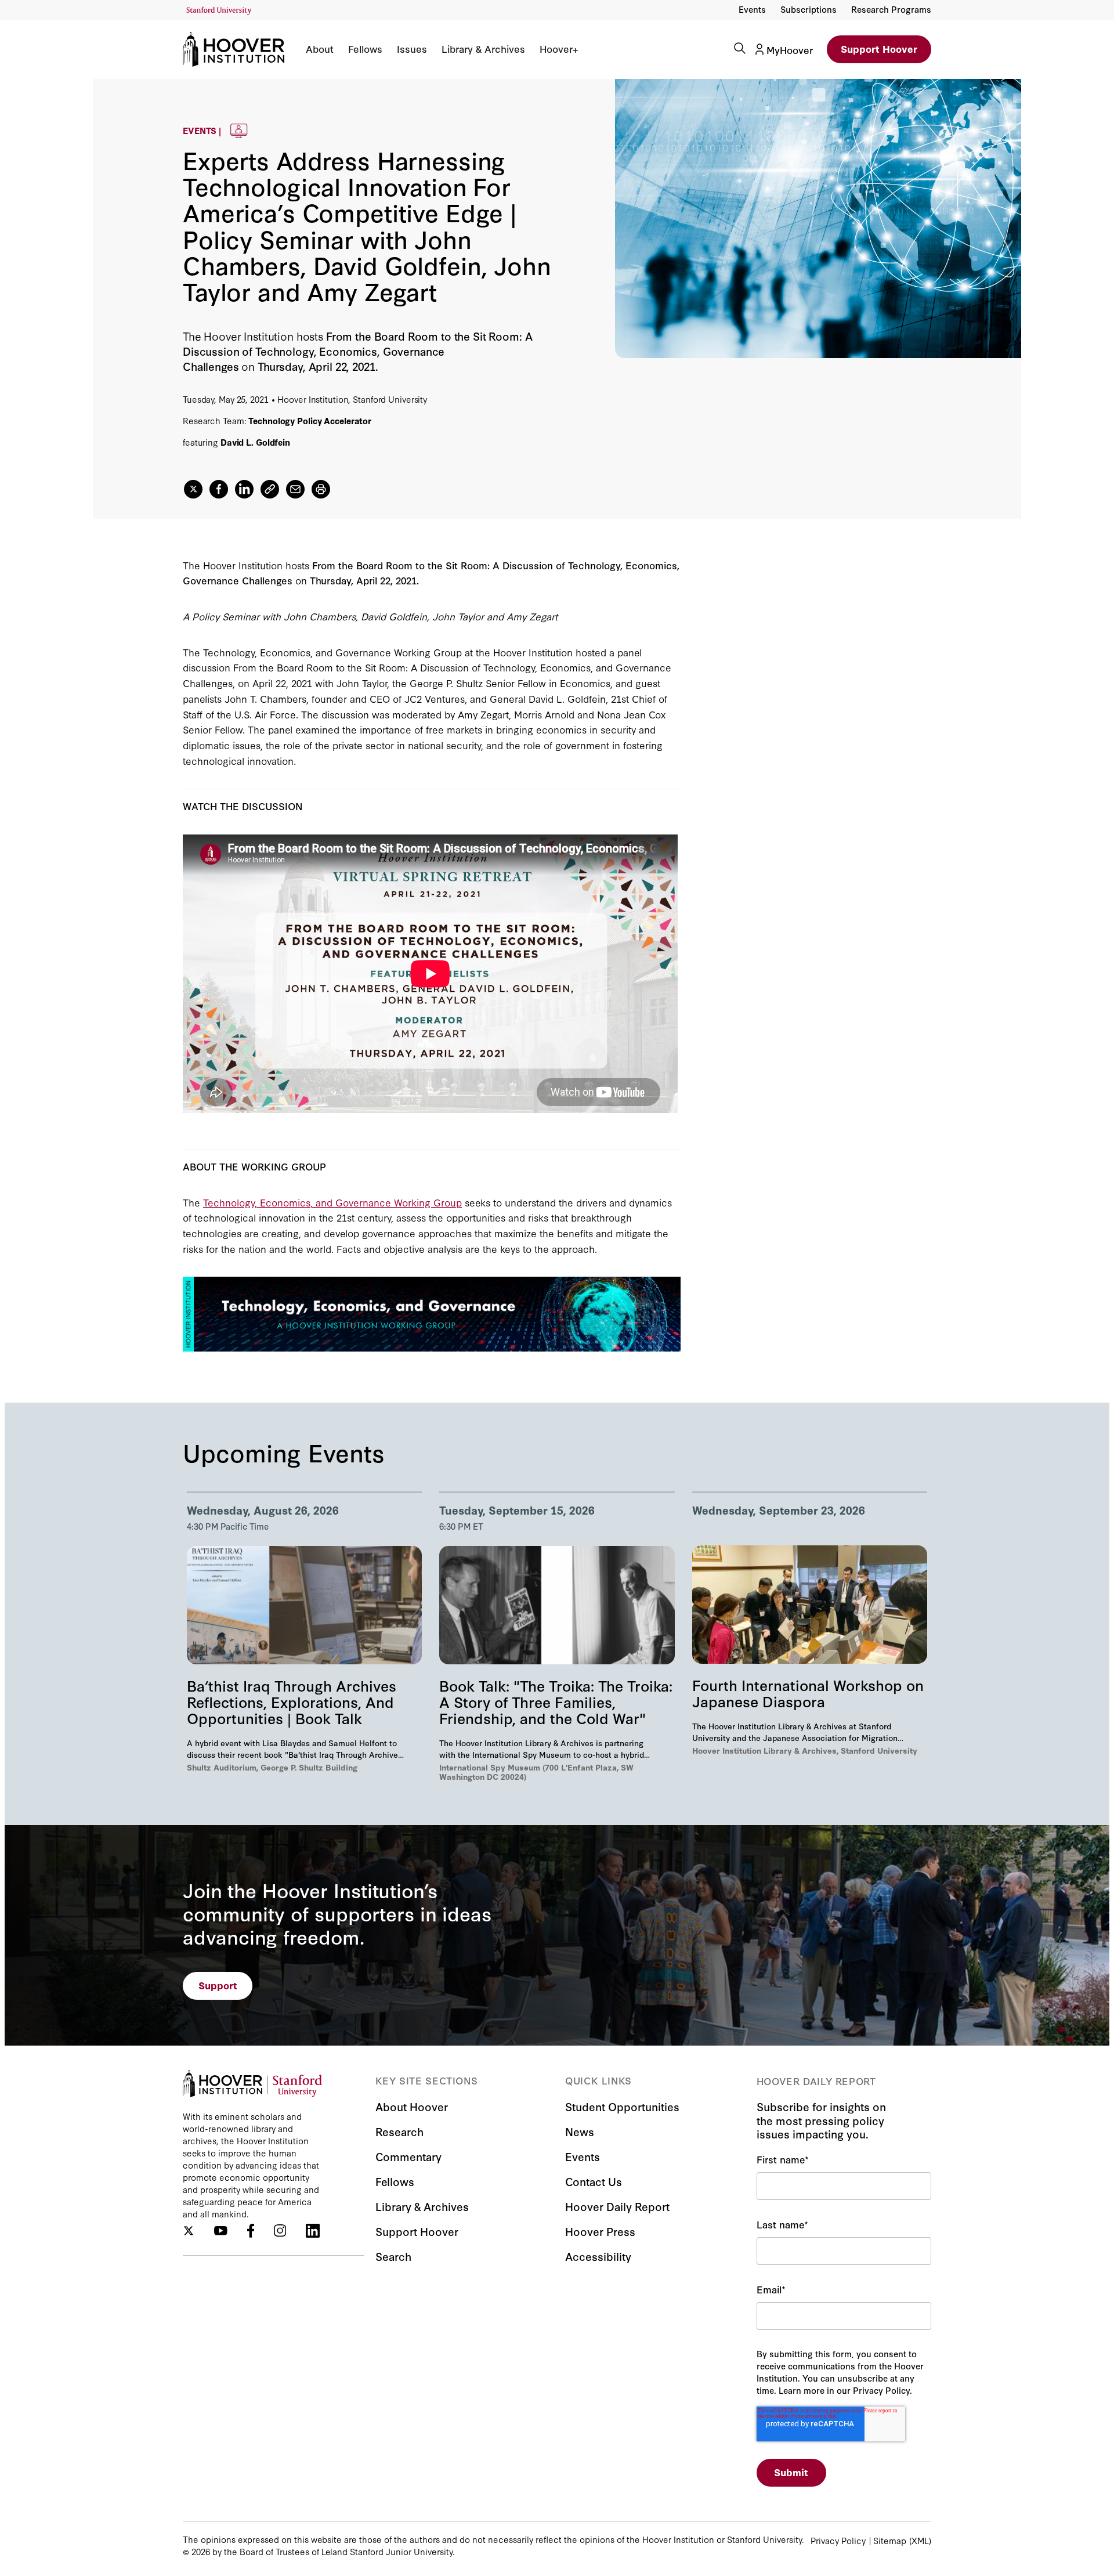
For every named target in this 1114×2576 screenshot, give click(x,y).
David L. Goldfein (255, 442)
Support (218, 1985)
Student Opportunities (622, 2106)
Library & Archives (483, 49)
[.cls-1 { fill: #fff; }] (270, 489)
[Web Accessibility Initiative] (219, 11)
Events (752, 9)
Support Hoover (879, 48)
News (580, 2131)
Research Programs (891, 9)
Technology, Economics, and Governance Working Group (332, 1202)
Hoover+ (559, 49)
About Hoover (412, 2106)
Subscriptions (809, 9)
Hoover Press (600, 2231)
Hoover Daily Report (617, 2206)
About (320, 49)
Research (399, 2131)
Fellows (365, 49)
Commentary (408, 2156)
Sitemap (890, 2540)
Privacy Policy (838, 2540)
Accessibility (598, 2256)
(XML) (920, 2540)
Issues (412, 49)
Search (393, 2256)
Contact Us (594, 2181)
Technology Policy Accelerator (310, 420)
